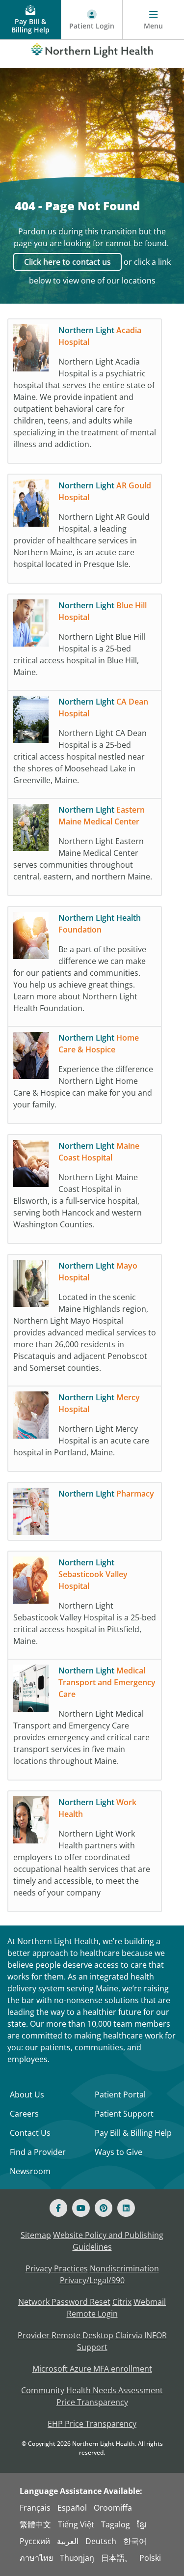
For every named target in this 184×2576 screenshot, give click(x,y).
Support (92, 2347)
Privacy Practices (57, 2268)
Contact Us (30, 2133)
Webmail (150, 2302)
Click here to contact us (67, 262)
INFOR (156, 2335)
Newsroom (30, 2171)
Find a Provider (38, 2152)
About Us (27, 2095)
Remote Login (92, 2314)
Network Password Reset (64, 2302)
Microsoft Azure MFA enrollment (92, 2369)
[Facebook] (58, 2208)
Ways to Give (118, 2152)
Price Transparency (92, 2402)
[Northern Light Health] (92, 49)
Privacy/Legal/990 (92, 2280)
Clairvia (129, 2335)
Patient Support (124, 2114)
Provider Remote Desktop (66, 2335)
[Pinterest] (104, 2208)
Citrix (122, 2302)
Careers (24, 2114)
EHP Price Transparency (92, 2424)
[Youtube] (81, 2208)
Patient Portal (120, 2095)
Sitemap (36, 2235)
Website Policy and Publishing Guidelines (108, 2241)
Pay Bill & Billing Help (133, 2133)
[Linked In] (126, 2208)
